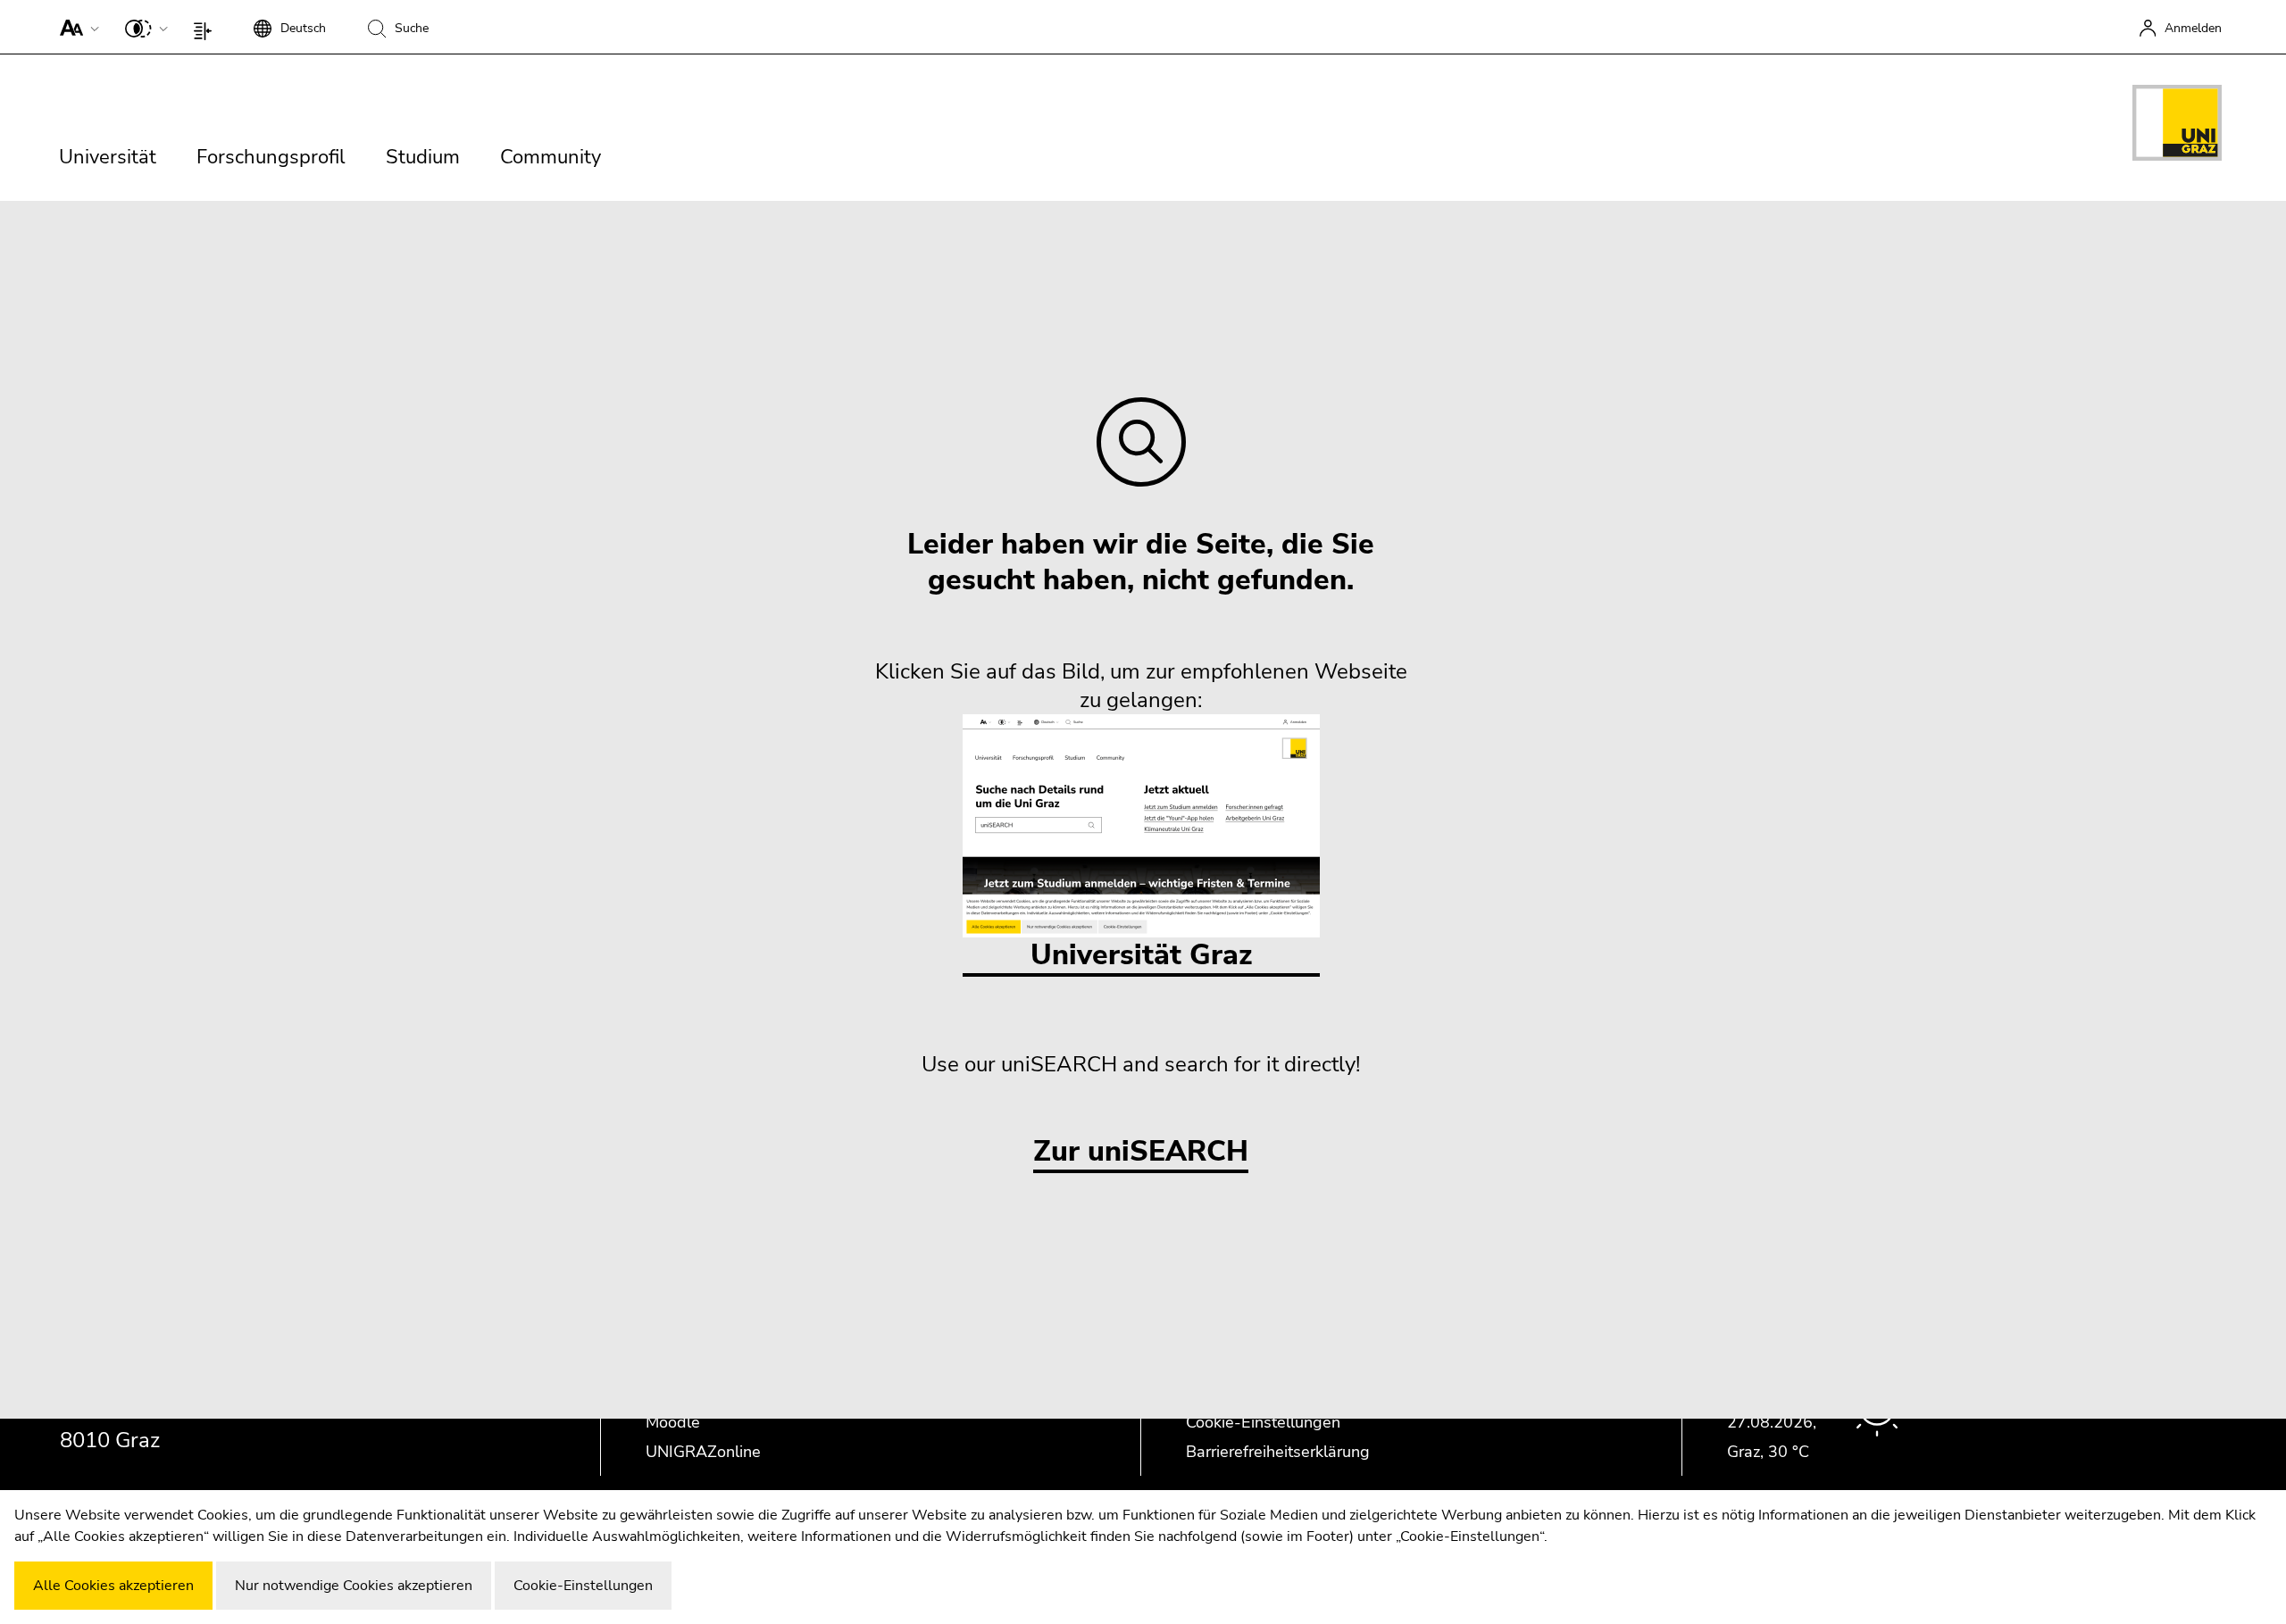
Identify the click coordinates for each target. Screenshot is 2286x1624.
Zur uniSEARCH (1141, 1152)
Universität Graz (1141, 955)
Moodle (673, 1422)
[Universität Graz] (2177, 126)
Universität (108, 157)
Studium (423, 157)
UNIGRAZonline (703, 1452)
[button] (75, 27)
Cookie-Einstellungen (1263, 1422)
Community (551, 157)
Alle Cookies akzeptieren (113, 1586)
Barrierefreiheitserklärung (1278, 1452)
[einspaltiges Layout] (207, 27)
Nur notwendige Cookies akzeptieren (354, 1586)
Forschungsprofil (271, 157)
